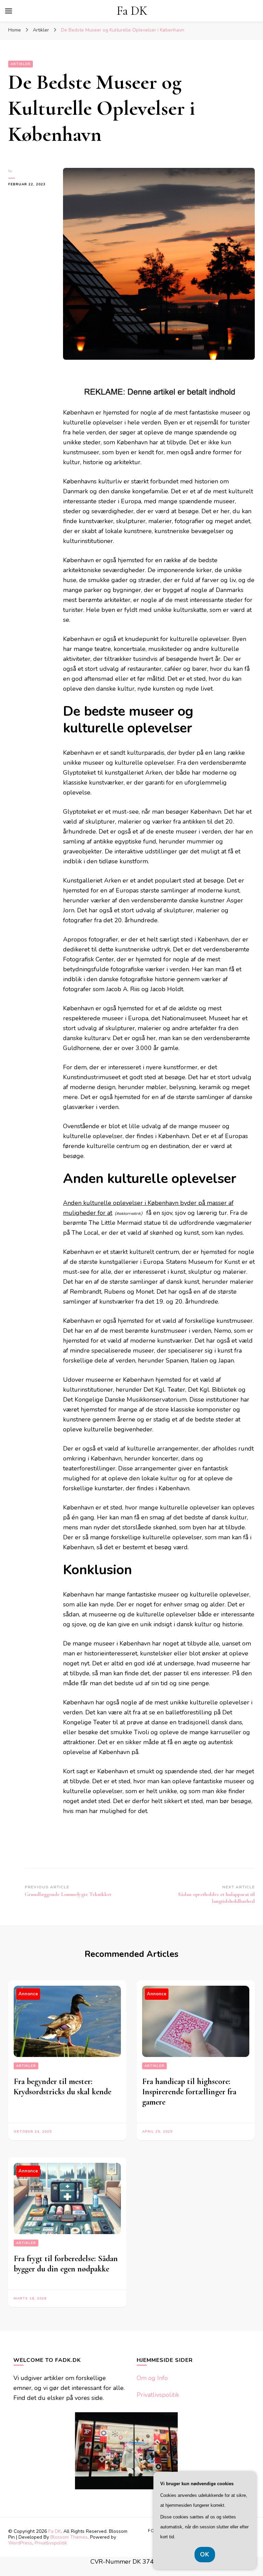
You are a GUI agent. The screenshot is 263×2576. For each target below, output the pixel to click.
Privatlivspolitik (158, 2395)
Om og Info (152, 2378)
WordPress (20, 2543)
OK (205, 2554)
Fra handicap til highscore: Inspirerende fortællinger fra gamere (189, 2092)
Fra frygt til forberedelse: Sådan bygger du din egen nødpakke (66, 2264)
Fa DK (132, 11)
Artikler (21, 64)
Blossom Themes (69, 2537)
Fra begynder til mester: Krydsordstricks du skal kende (62, 2087)
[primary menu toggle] (9, 11)
